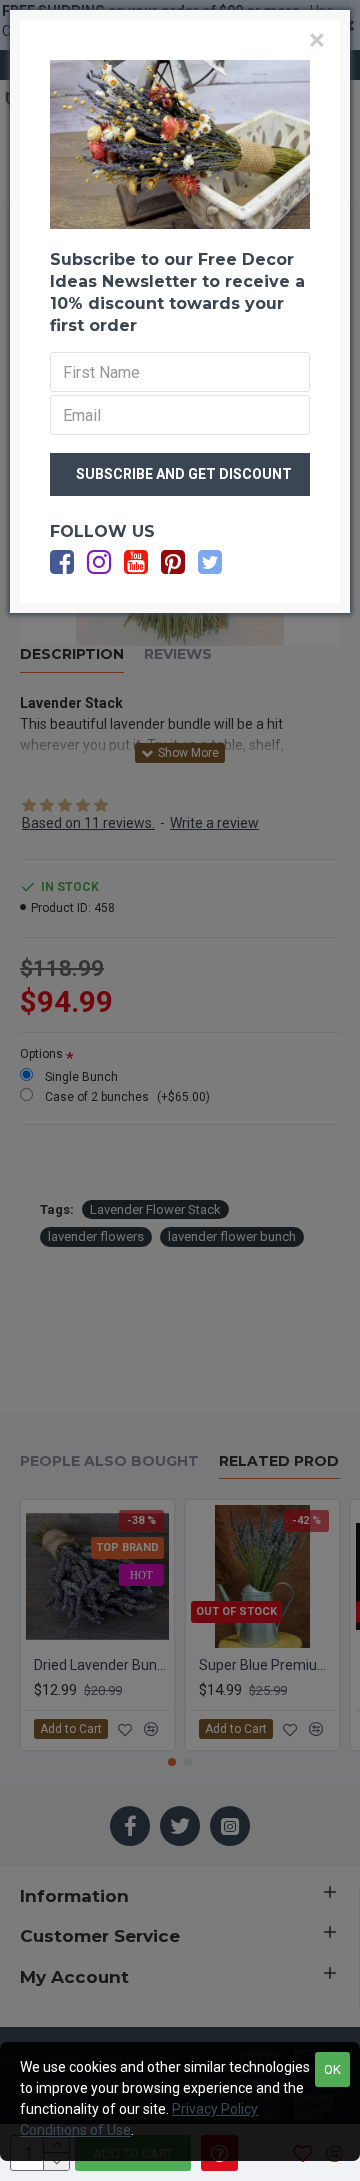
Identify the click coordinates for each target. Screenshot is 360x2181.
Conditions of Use (75, 2130)
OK (332, 2069)
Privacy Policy (215, 2109)
